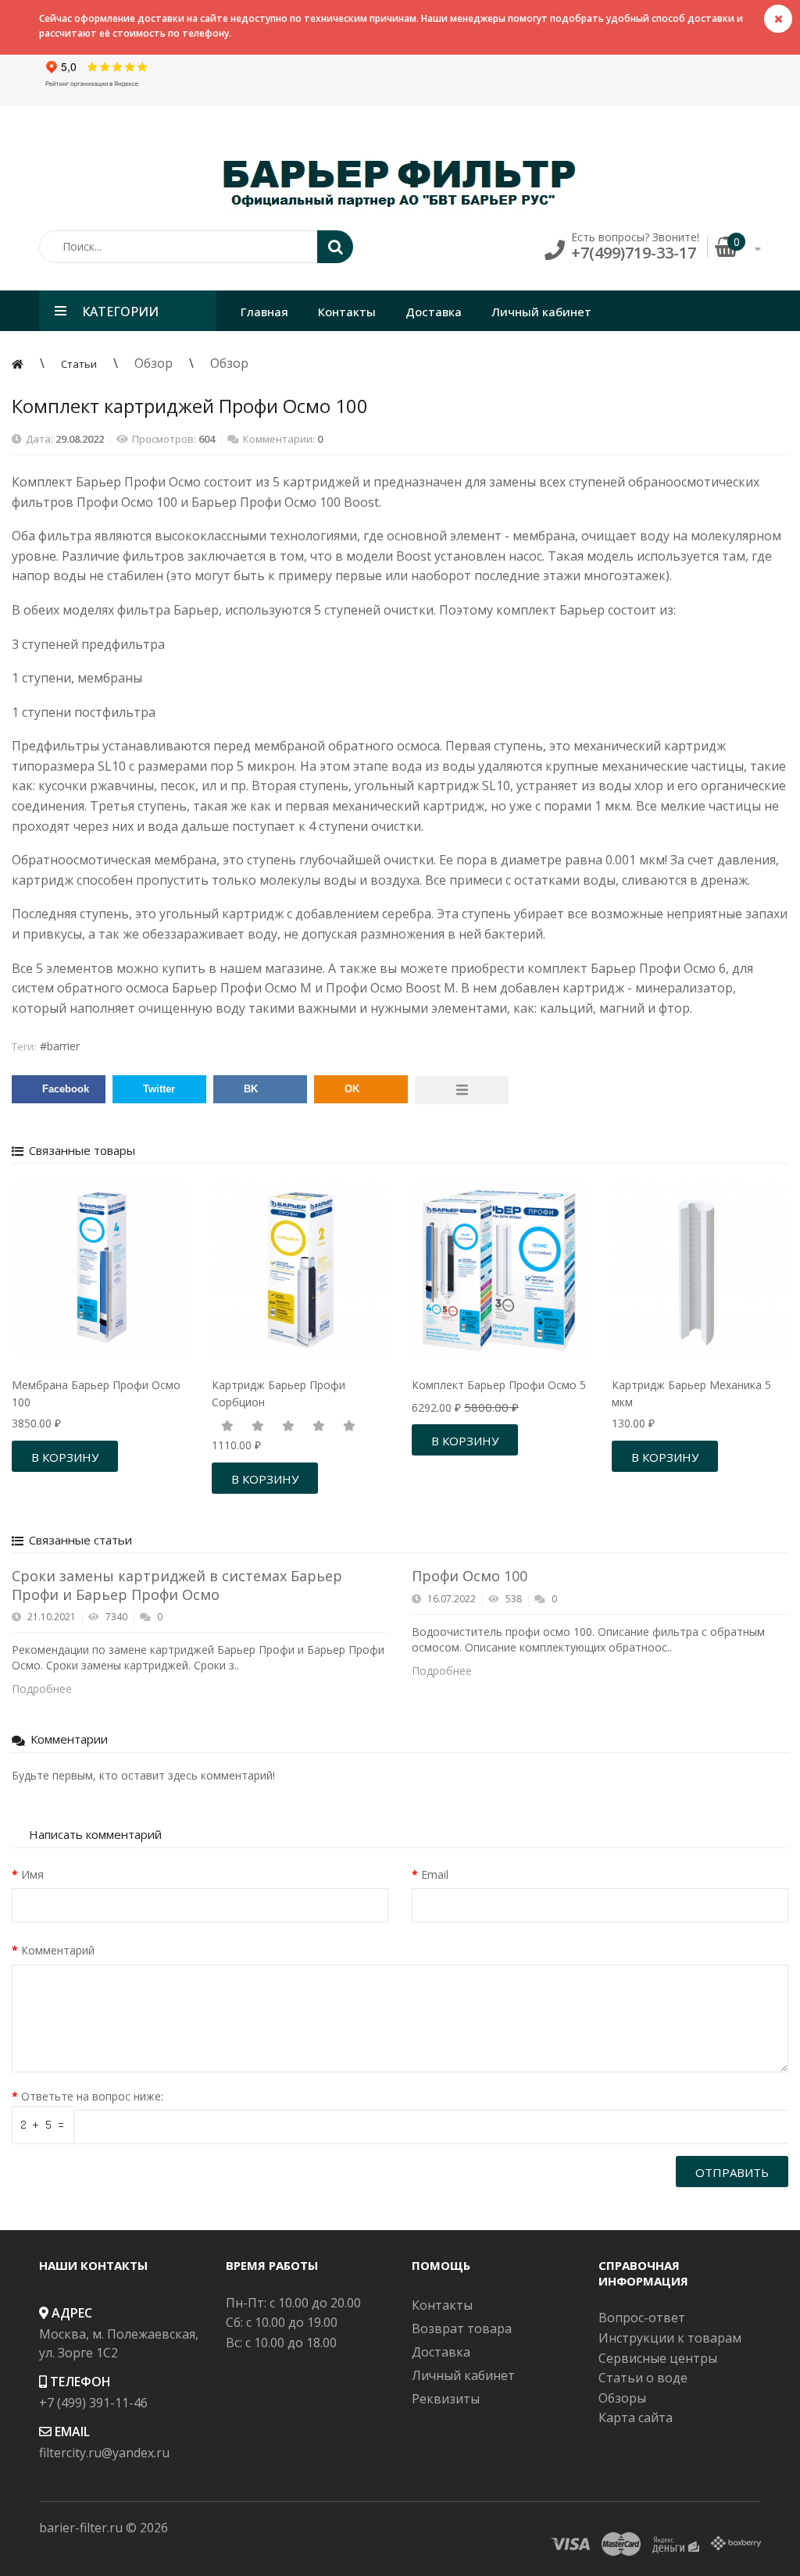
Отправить (732, 2172)
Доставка (441, 2352)
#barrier (60, 1046)
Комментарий (58, 1950)
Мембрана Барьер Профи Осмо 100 (96, 1393)
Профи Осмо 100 (470, 1576)
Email (435, 1874)
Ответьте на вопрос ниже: (92, 2096)
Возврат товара (462, 2328)
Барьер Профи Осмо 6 (658, 968)
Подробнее (43, 1689)
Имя (32, 1874)
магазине (294, 968)
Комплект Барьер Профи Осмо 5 (499, 1385)
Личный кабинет (463, 2375)
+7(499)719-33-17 (634, 253)
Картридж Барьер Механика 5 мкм (691, 1393)
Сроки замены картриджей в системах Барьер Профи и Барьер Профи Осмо (177, 1585)
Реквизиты (446, 2399)
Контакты (442, 2305)
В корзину (65, 1457)
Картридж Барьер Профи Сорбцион (279, 1393)
